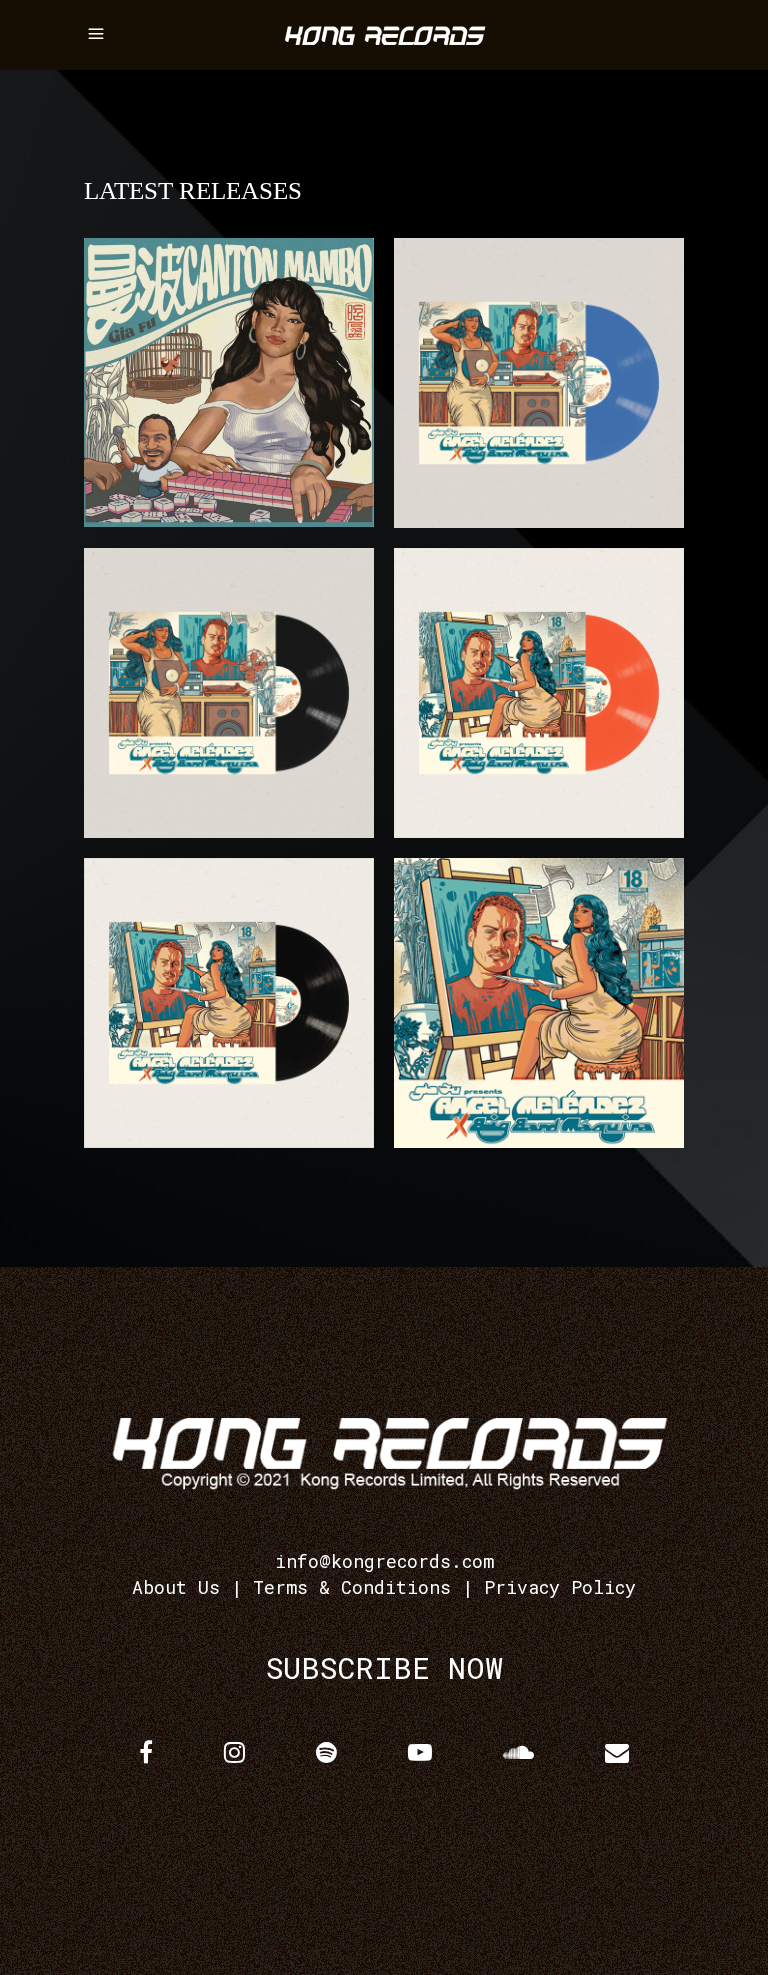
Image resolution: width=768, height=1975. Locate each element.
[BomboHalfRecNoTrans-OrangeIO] (539, 693)
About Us (176, 1587)
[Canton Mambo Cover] (229, 382)
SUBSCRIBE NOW (384, 1667)
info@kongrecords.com (384, 1561)
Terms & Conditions (352, 1587)
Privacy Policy (560, 1587)
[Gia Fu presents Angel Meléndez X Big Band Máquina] (539, 1003)
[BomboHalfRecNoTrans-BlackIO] (229, 1003)
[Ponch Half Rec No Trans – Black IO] (229, 693)
